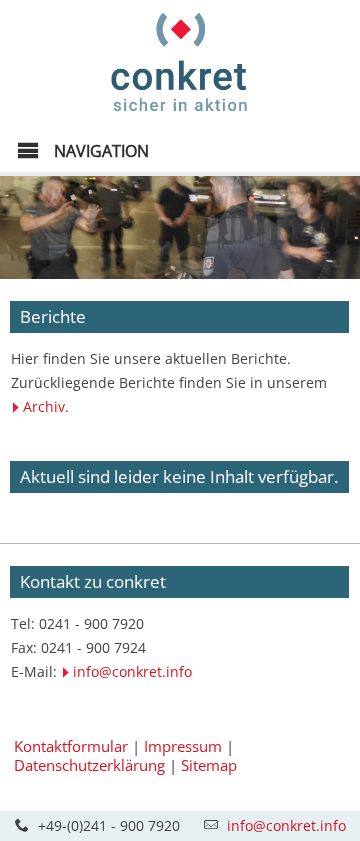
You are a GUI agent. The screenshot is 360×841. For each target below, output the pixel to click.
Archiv (44, 406)
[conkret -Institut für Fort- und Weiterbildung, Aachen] (180, 116)
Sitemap (209, 765)
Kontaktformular (71, 746)
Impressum (183, 746)
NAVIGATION (99, 151)
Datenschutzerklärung (89, 765)
